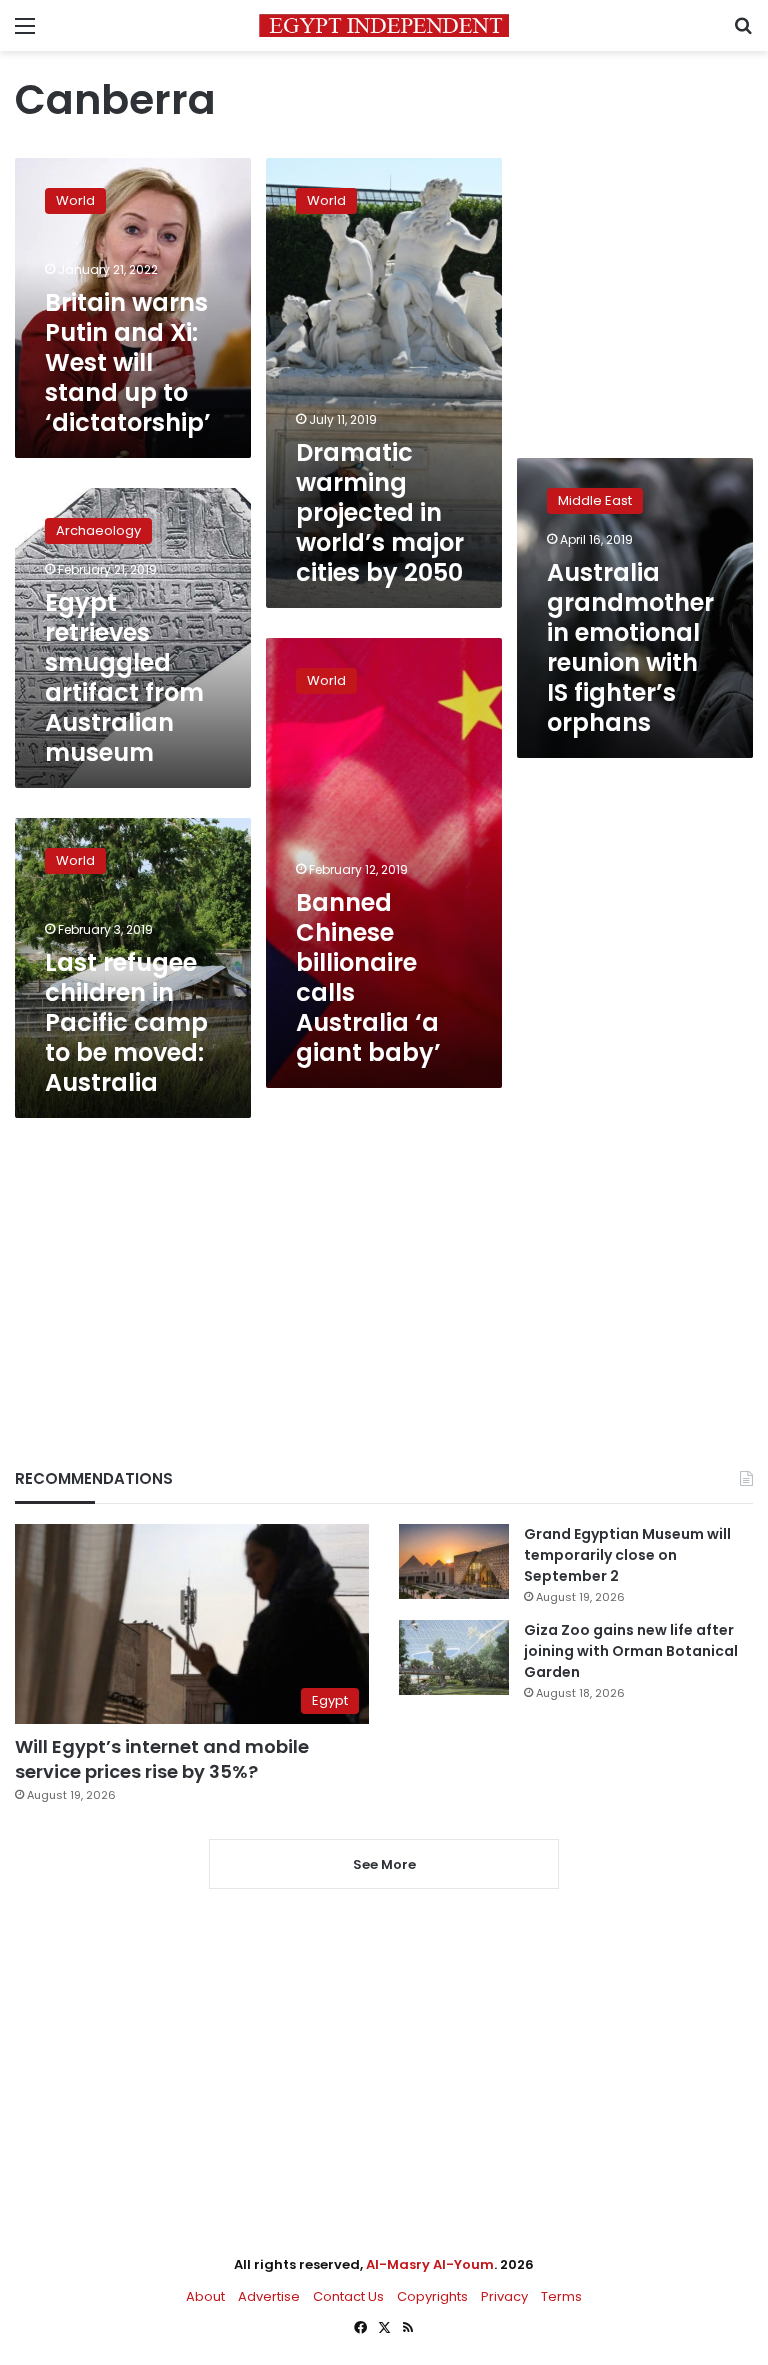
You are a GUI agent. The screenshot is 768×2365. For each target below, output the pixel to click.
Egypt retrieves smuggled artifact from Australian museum (124, 677)
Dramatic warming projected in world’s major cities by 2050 (380, 512)
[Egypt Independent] (384, 25)
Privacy (504, 2296)
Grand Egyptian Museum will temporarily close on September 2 (627, 1555)
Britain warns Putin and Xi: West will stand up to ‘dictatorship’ (128, 362)
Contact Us (348, 2296)
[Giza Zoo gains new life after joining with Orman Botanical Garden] (454, 1657)
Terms (561, 2296)
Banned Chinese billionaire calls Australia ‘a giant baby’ (368, 977)
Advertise (269, 2296)
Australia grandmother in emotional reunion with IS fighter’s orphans (630, 647)
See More (384, 1864)
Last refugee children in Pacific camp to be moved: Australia (126, 1022)
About (205, 2296)
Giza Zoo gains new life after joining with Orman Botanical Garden (631, 1651)
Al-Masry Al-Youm (430, 2264)
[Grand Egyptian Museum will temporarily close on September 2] (454, 1561)
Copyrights (432, 2296)
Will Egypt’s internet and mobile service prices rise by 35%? (162, 1759)
